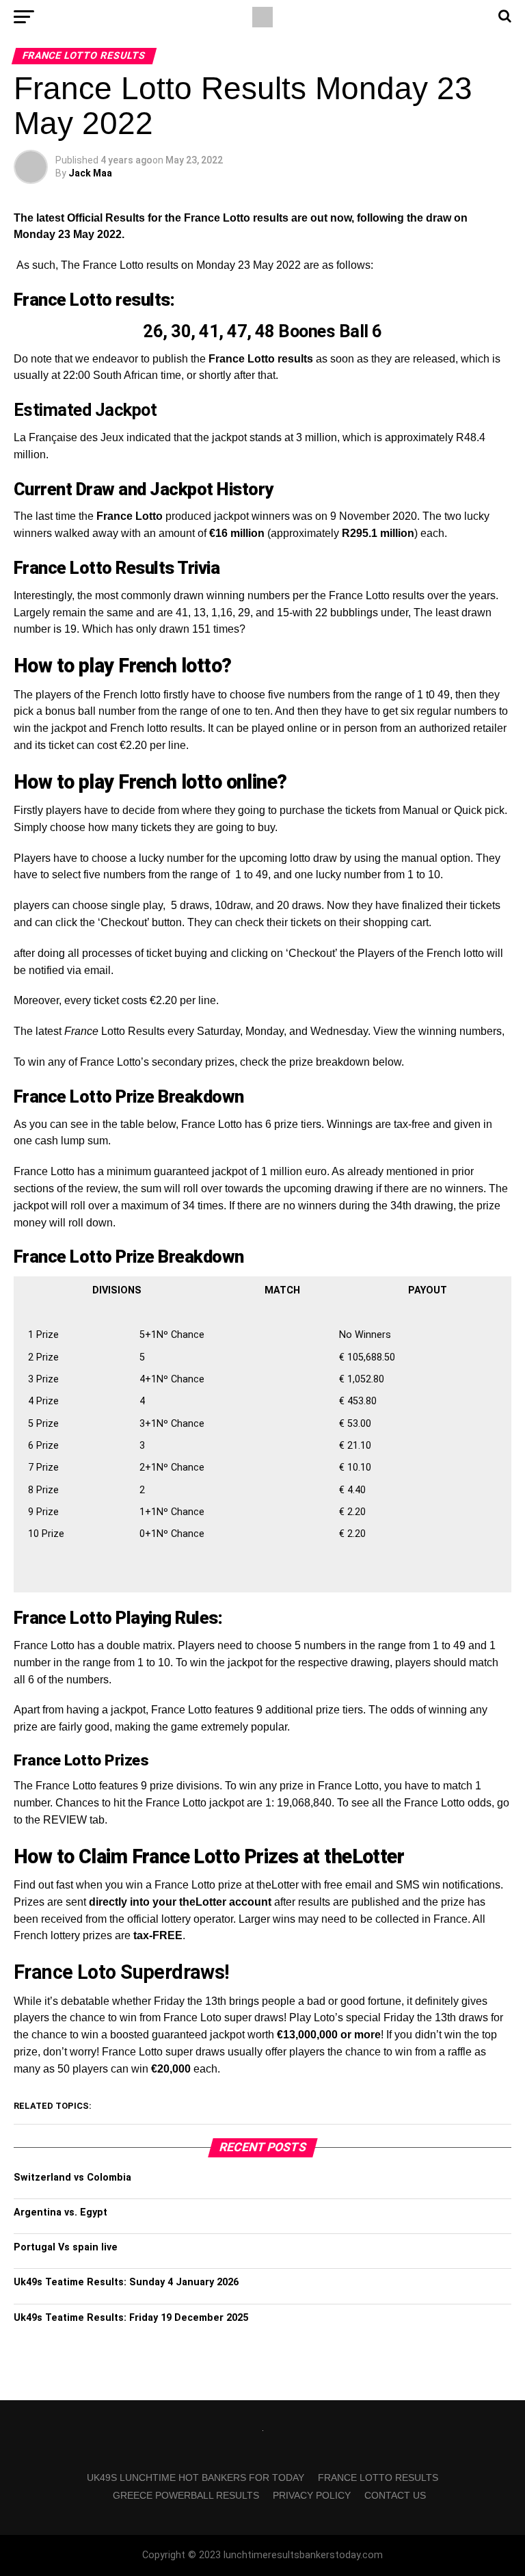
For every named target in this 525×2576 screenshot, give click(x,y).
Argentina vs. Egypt (60, 2212)
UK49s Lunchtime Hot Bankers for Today (196, 2478)
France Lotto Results (378, 2478)
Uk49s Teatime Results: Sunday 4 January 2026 (126, 2282)
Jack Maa (90, 173)
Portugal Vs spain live (66, 2247)
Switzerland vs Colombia (72, 2178)
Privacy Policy (312, 2495)
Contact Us (395, 2495)
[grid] (262, 1431)
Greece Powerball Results (186, 2495)
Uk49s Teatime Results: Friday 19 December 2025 (131, 2318)
